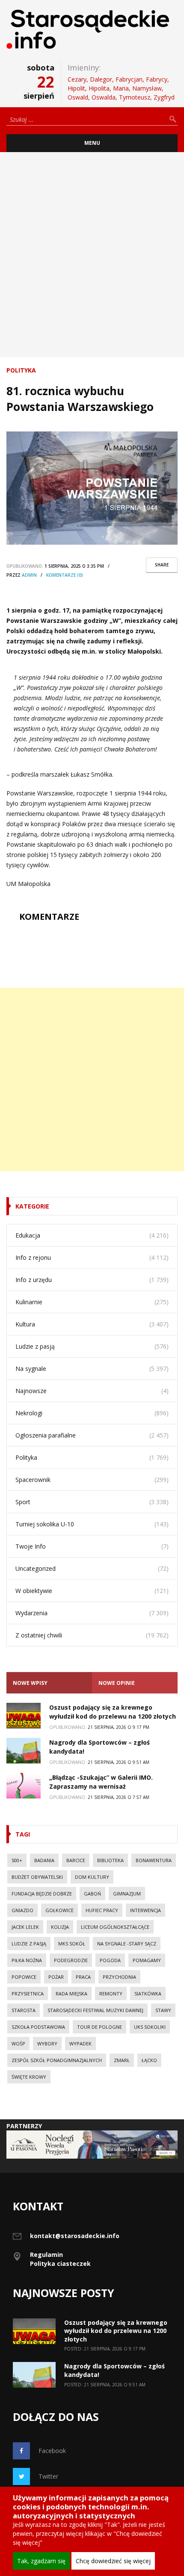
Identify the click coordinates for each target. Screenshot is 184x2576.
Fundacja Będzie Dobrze (42, 1894)
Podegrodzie (71, 1960)
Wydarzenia (31, 1613)
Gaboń (92, 1894)
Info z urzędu (34, 1280)
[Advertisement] (92, 255)
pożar (56, 1977)
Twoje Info (31, 1546)
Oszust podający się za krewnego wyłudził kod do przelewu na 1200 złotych (116, 2331)
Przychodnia (119, 1977)
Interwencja (145, 1910)
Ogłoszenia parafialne (46, 1435)
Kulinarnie (29, 1302)
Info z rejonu (33, 1257)
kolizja (60, 1927)
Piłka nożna (27, 1960)
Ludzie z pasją (35, 1346)
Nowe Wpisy (30, 1683)
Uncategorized (36, 1568)
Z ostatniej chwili (39, 1635)
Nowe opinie (117, 1683)
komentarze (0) (65, 575)
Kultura (25, 1324)
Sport (23, 1502)
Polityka (21, 370)
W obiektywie (34, 1591)
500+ (17, 1860)
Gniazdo (22, 1910)
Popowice (24, 1977)
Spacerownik (33, 1480)
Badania (44, 1860)
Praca (83, 1977)
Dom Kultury (92, 1877)
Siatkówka (148, 1994)
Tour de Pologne (99, 2027)
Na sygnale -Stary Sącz (127, 1944)
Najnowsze (31, 1391)
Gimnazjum (127, 1894)
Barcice (76, 1860)
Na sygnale (31, 1369)
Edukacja (28, 1235)
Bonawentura (154, 1860)
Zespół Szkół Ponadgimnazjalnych (57, 2060)
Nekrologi (29, 1413)
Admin (29, 575)
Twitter (48, 2476)
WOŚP (18, 2043)
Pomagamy (147, 1960)
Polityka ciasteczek (60, 2264)
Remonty (111, 1994)
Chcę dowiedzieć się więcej (113, 2561)
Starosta (24, 2010)
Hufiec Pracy (102, 1910)
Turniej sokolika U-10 (45, 1524)
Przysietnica (28, 1994)
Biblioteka (110, 1860)
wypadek (80, 2043)
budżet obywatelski (37, 1877)
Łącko (149, 2060)
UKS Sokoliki (150, 2027)
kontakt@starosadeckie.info (75, 2236)
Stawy (163, 2010)
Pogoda (110, 1960)
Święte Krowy (29, 2077)
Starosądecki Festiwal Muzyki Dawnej (95, 2010)
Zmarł (122, 2060)
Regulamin (46, 2255)
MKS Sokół (72, 1944)
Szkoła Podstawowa (38, 2027)
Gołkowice (59, 1910)
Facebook (52, 2451)
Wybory (47, 2043)
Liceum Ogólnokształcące (115, 1927)
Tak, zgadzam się (41, 2561)
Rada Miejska (71, 1994)
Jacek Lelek (25, 1927)
